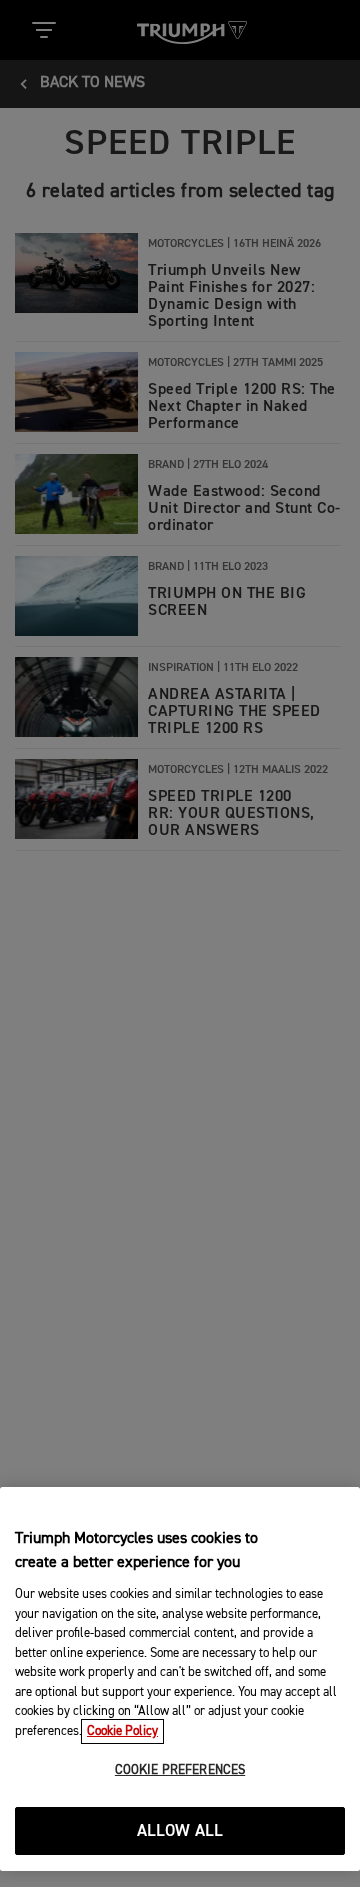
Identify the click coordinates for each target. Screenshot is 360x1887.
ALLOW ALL (180, 1831)
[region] (180, 1679)
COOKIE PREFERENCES (180, 1770)
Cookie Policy (122, 1731)
